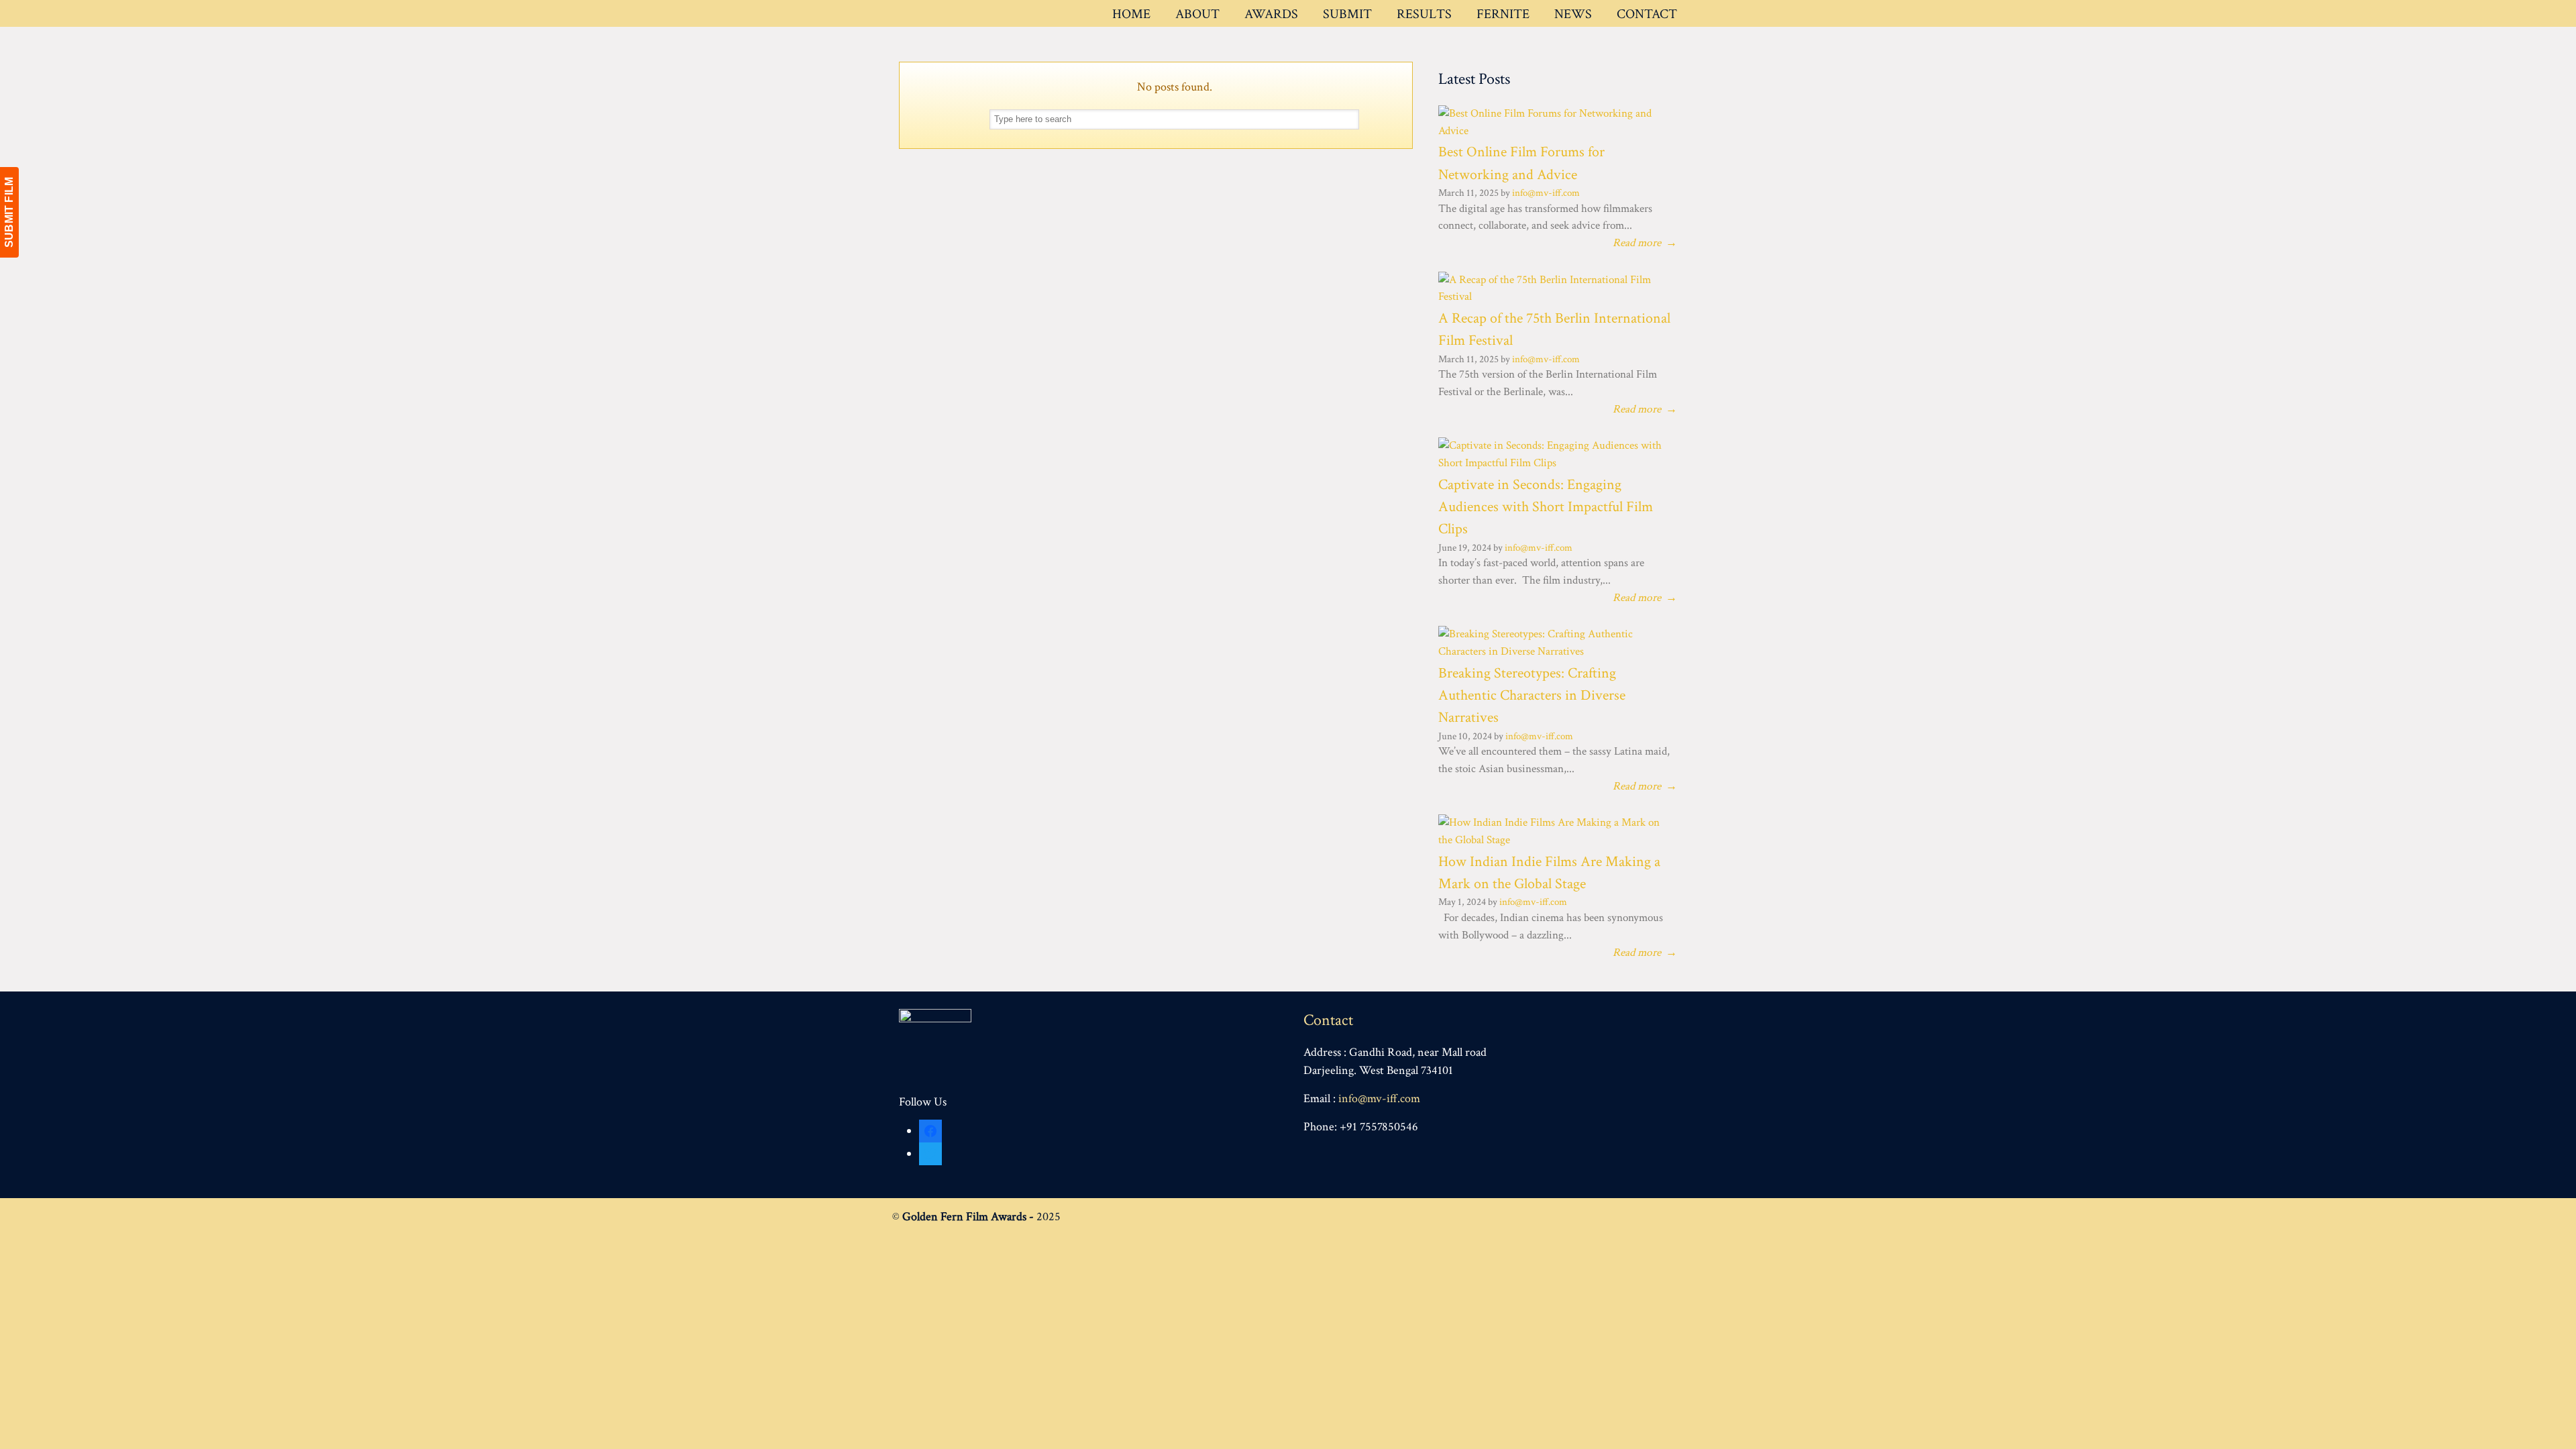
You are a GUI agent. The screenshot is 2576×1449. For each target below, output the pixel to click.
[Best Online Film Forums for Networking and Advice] (1553, 131)
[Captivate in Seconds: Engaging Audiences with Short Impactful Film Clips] (1553, 463)
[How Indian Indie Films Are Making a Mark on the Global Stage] (1553, 840)
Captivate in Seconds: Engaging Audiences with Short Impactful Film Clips (1546, 507)
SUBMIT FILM (9, 212)
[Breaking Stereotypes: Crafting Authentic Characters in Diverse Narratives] (1553, 651)
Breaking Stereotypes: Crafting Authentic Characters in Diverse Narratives (1532, 696)
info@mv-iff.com (1546, 193)
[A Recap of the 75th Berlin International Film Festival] (1553, 297)
